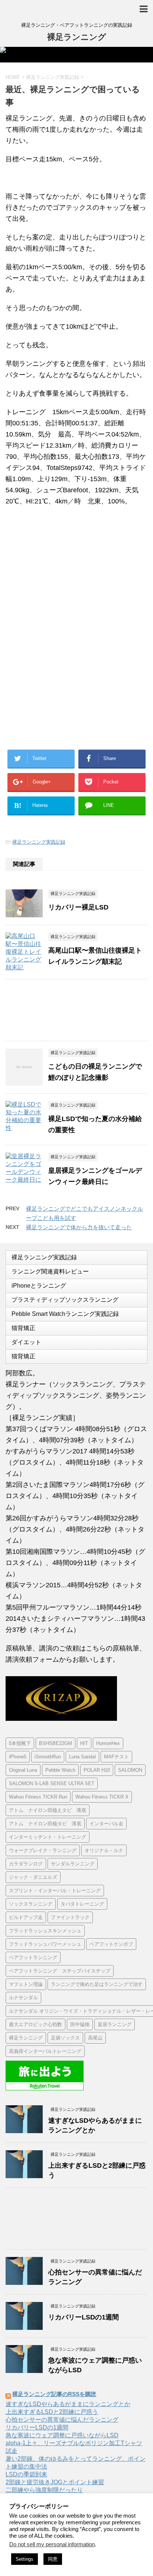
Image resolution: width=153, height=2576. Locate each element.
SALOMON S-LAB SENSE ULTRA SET (52, 1783)
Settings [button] (25, 2559)
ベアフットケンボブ (111, 1944)
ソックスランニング (31, 1904)
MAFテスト (116, 1757)
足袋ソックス (65, 2038)
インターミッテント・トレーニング (48, 1837)
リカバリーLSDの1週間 (84, 2317)
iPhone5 (18, 1757)
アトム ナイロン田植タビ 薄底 (45, 1824)
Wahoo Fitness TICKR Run (38, 1797)
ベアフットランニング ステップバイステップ (60, 1971)
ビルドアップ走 (26, 1917)
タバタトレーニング (82, 1904)
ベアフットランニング (33, 1957)
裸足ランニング (77, 37)
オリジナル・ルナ (104, 1850)
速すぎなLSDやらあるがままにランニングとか (68, 2404)
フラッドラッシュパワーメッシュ (45, 1944)
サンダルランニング (73, 1864)
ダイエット (26, 1342)
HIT (84, 1743)
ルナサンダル (23, 1998)
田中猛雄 (80, 2024)
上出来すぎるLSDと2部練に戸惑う (52, 2412)
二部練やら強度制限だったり (44, 2490)
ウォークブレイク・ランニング (43, 1850)
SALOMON (130, 1770)
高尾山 (95, 2038)
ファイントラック (70, 1917)
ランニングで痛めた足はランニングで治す (97, 1984)
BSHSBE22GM (56, 1743)
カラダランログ (26, 1864)
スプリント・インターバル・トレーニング (55, 1891)
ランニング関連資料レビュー (50, 1271)
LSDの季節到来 (26, 2474)
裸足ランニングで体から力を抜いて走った (79, 1227)
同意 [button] (53, 2559)
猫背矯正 (23, 1328)
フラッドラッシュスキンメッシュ (45, 1931)
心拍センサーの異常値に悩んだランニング (62, 2420)
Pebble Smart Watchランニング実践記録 (65, 1314)
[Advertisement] (66, 574)
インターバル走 (106, 1824)
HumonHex (108, 1743)
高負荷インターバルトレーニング (45, 2051)
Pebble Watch (60, 1770)
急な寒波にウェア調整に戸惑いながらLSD (62, 2435)
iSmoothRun (48, 1757)
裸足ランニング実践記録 (39, 842)
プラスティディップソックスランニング (65, 1300)
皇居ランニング (115, 2024)
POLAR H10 (97, 1770)
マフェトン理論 (26, 1984)
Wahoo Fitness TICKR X (102, 1797)
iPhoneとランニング (39, 1286)
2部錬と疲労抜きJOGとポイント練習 (55, 2482)
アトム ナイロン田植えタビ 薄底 (48, 1810)
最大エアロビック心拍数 (35, 2024)
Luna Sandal (82, 1757)
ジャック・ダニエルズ (33, 1877)
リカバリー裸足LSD (78, 907)
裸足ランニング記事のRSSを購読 (54, 2394)
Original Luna (23, 1770)
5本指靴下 (20, 1743)
